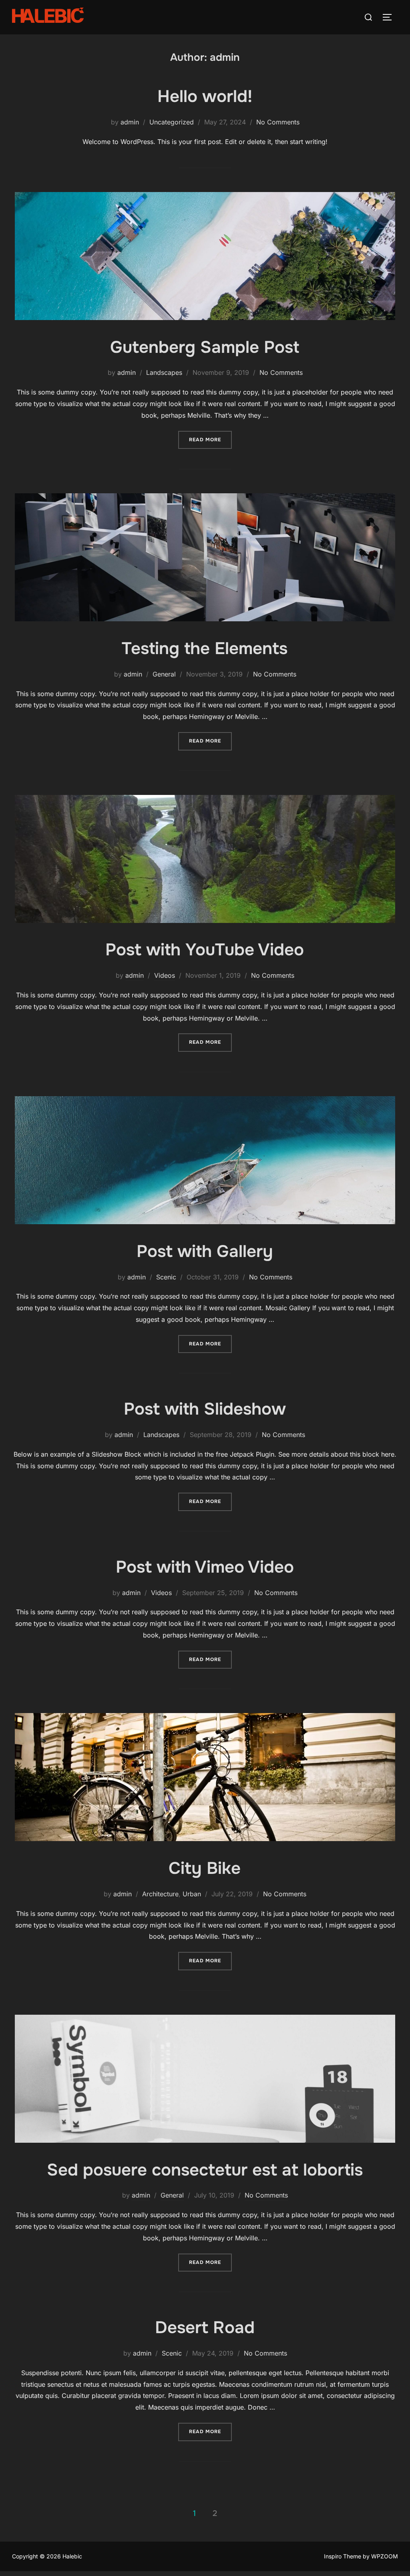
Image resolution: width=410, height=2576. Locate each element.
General (164, 674)
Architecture (160, 1894)
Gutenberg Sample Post (205, 347)
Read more (210, 439)
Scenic (166, 1277)
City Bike (205, 1868)
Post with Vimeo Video (205, 1567)
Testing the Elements (205, 649)
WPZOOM (385, 2556)
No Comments (278, 122)
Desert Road (205, 2328)
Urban (192, 1894)
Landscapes (164, 372)
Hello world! (205, 96)
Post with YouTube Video (205, 950)
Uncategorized (172, 122)
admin (130, 122)
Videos (165, 975)
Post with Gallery (205, 1251)
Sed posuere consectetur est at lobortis (205, 2170)
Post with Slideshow (205, 1409)
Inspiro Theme (343, 2556)
